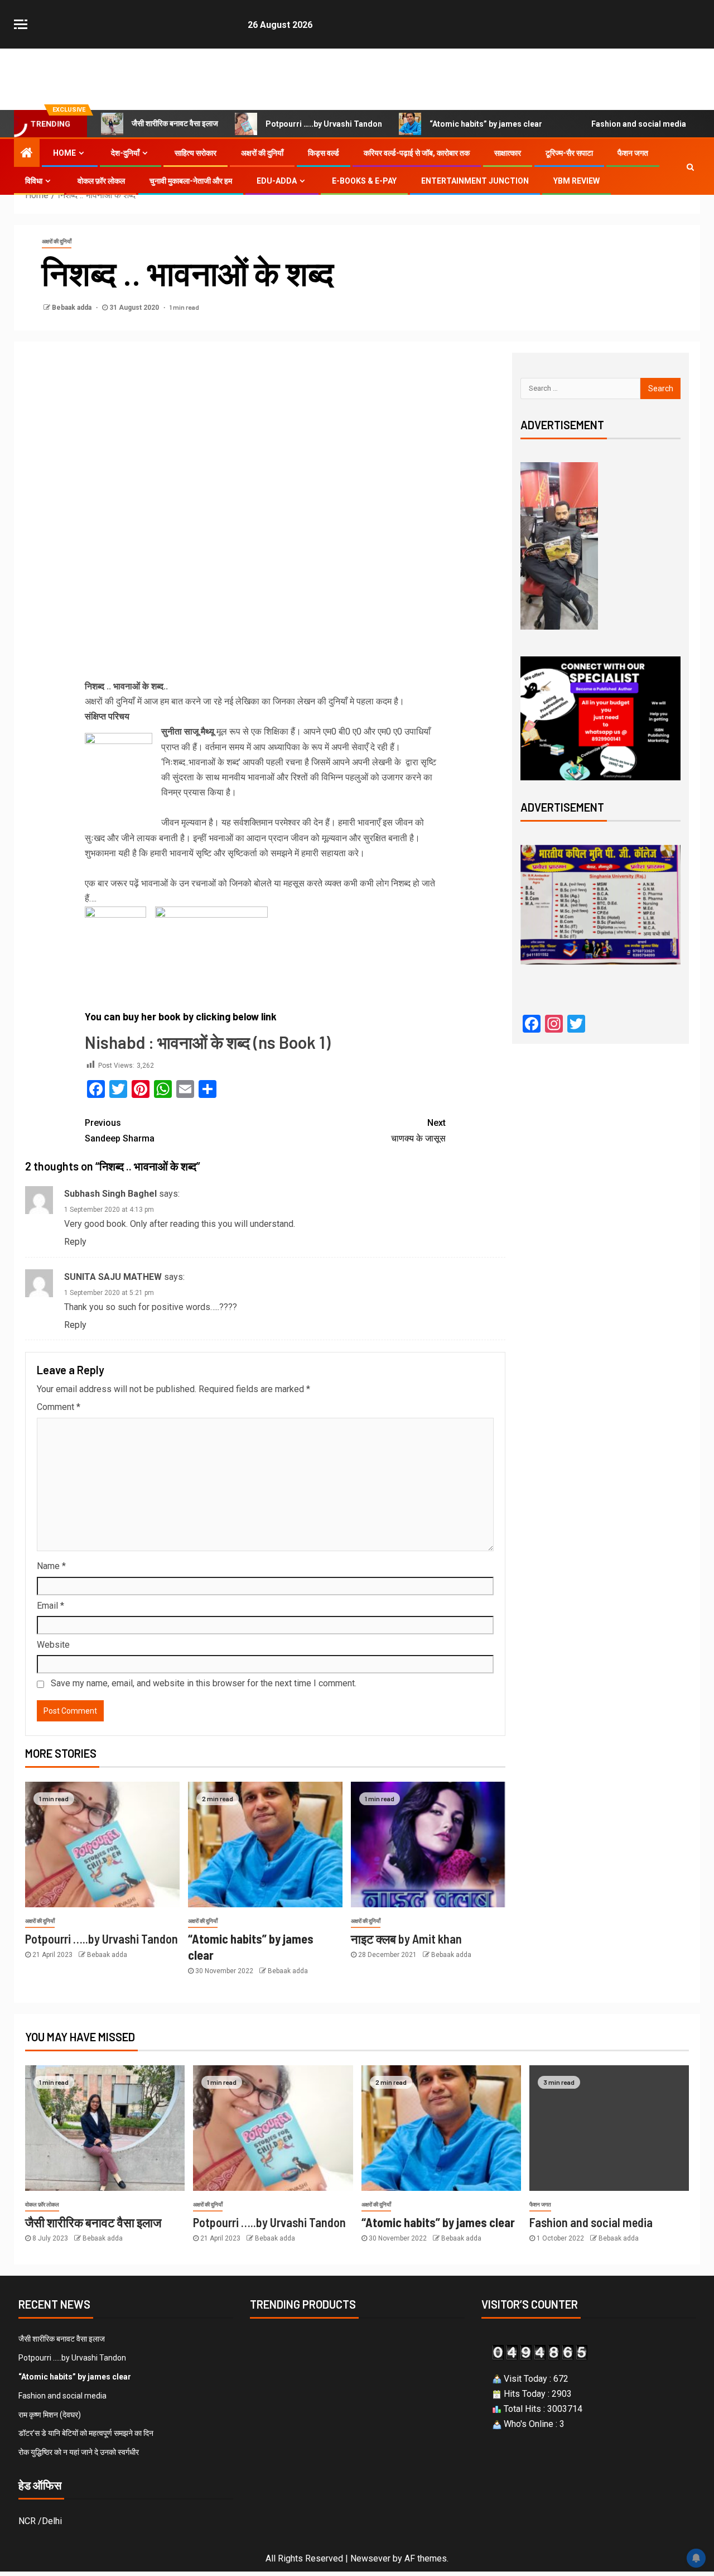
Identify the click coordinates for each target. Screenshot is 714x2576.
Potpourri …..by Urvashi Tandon (324, 124)
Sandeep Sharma (120, 1130)
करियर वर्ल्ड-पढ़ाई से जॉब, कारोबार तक (417, 153)
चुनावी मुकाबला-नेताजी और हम (191, 181)
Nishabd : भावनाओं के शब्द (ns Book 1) (208, 1042)
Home (64, 153)
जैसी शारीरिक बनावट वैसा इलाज (175, 123)
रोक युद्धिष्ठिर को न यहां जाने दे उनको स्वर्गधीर (79, 2452)
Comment (59, 1407)
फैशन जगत (633, 153)
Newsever (370, 2558)
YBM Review (576, 181)
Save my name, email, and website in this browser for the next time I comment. (204, 1683)
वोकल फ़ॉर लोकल (101, 181)
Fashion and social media (639, 124)
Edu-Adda (277, 181)
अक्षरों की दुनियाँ (262, 153)
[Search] (690, 167)
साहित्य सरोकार (196, 153)
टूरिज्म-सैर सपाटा (569, 153)
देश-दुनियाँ (125, 153)
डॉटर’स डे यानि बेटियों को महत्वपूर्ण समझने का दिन (86, 2433)
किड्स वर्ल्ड (324, 153)
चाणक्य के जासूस (418, 1130)
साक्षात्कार (508, 153)
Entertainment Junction (475, 181)
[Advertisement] (265, 435)
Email (50, 1606)
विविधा (34, 181)
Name (51, 1566)
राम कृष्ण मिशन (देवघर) (50, 2415)
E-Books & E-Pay (364, 181)
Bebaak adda (73, 308)
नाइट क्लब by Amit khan (406, 1939)
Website (53, 1645)
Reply (75, 1242)
